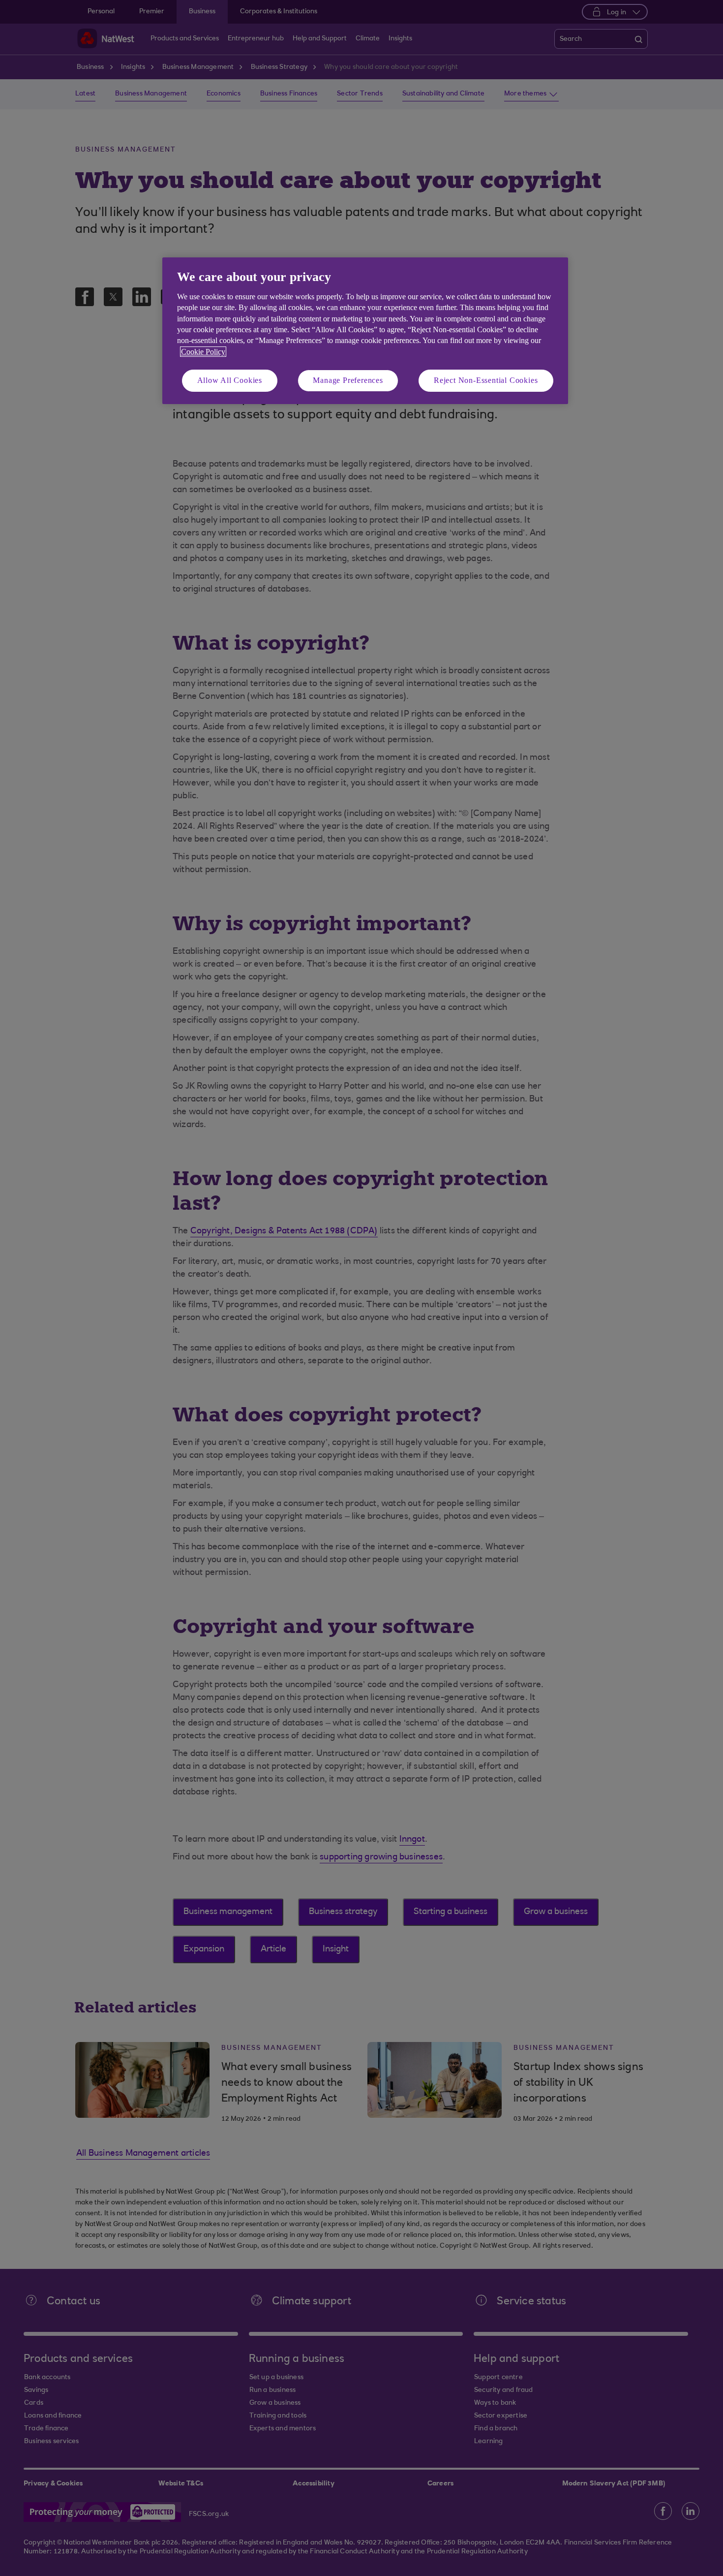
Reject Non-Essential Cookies (486, 380)
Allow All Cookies (230, 380)
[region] (365, 330)
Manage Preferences (348, 380)
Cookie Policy (203, 352)
